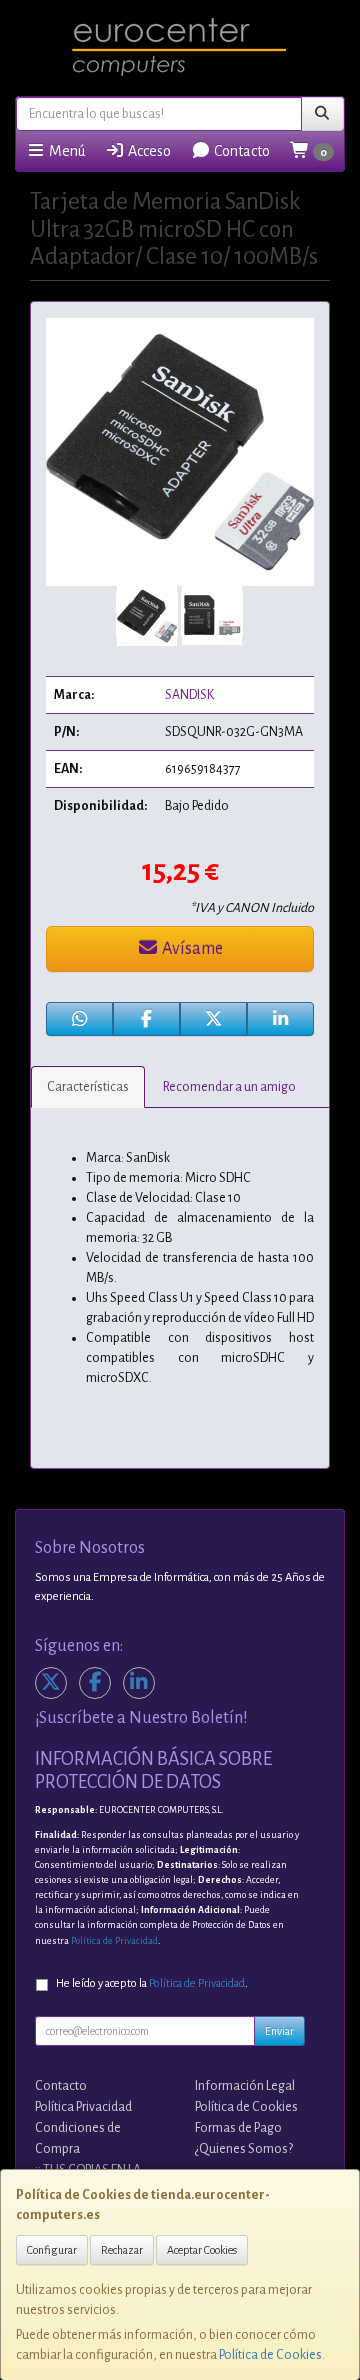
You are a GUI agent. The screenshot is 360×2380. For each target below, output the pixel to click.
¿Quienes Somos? (244, 2149)
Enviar (279, 2031)
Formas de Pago (238, 2128)
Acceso (148, 151)
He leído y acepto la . (152, 1983)
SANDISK (189, 695)
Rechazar (122, 2250)
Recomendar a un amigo (229, 1087)
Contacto (240, 151)
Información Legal (245, 2086)
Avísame (191, 949)
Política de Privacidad (114, 1941)
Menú (65, 151)
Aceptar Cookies (202, 2250)
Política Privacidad (83, 2107)
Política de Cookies (270, 2355)
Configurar (52, 2250)
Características (88, 1087)
